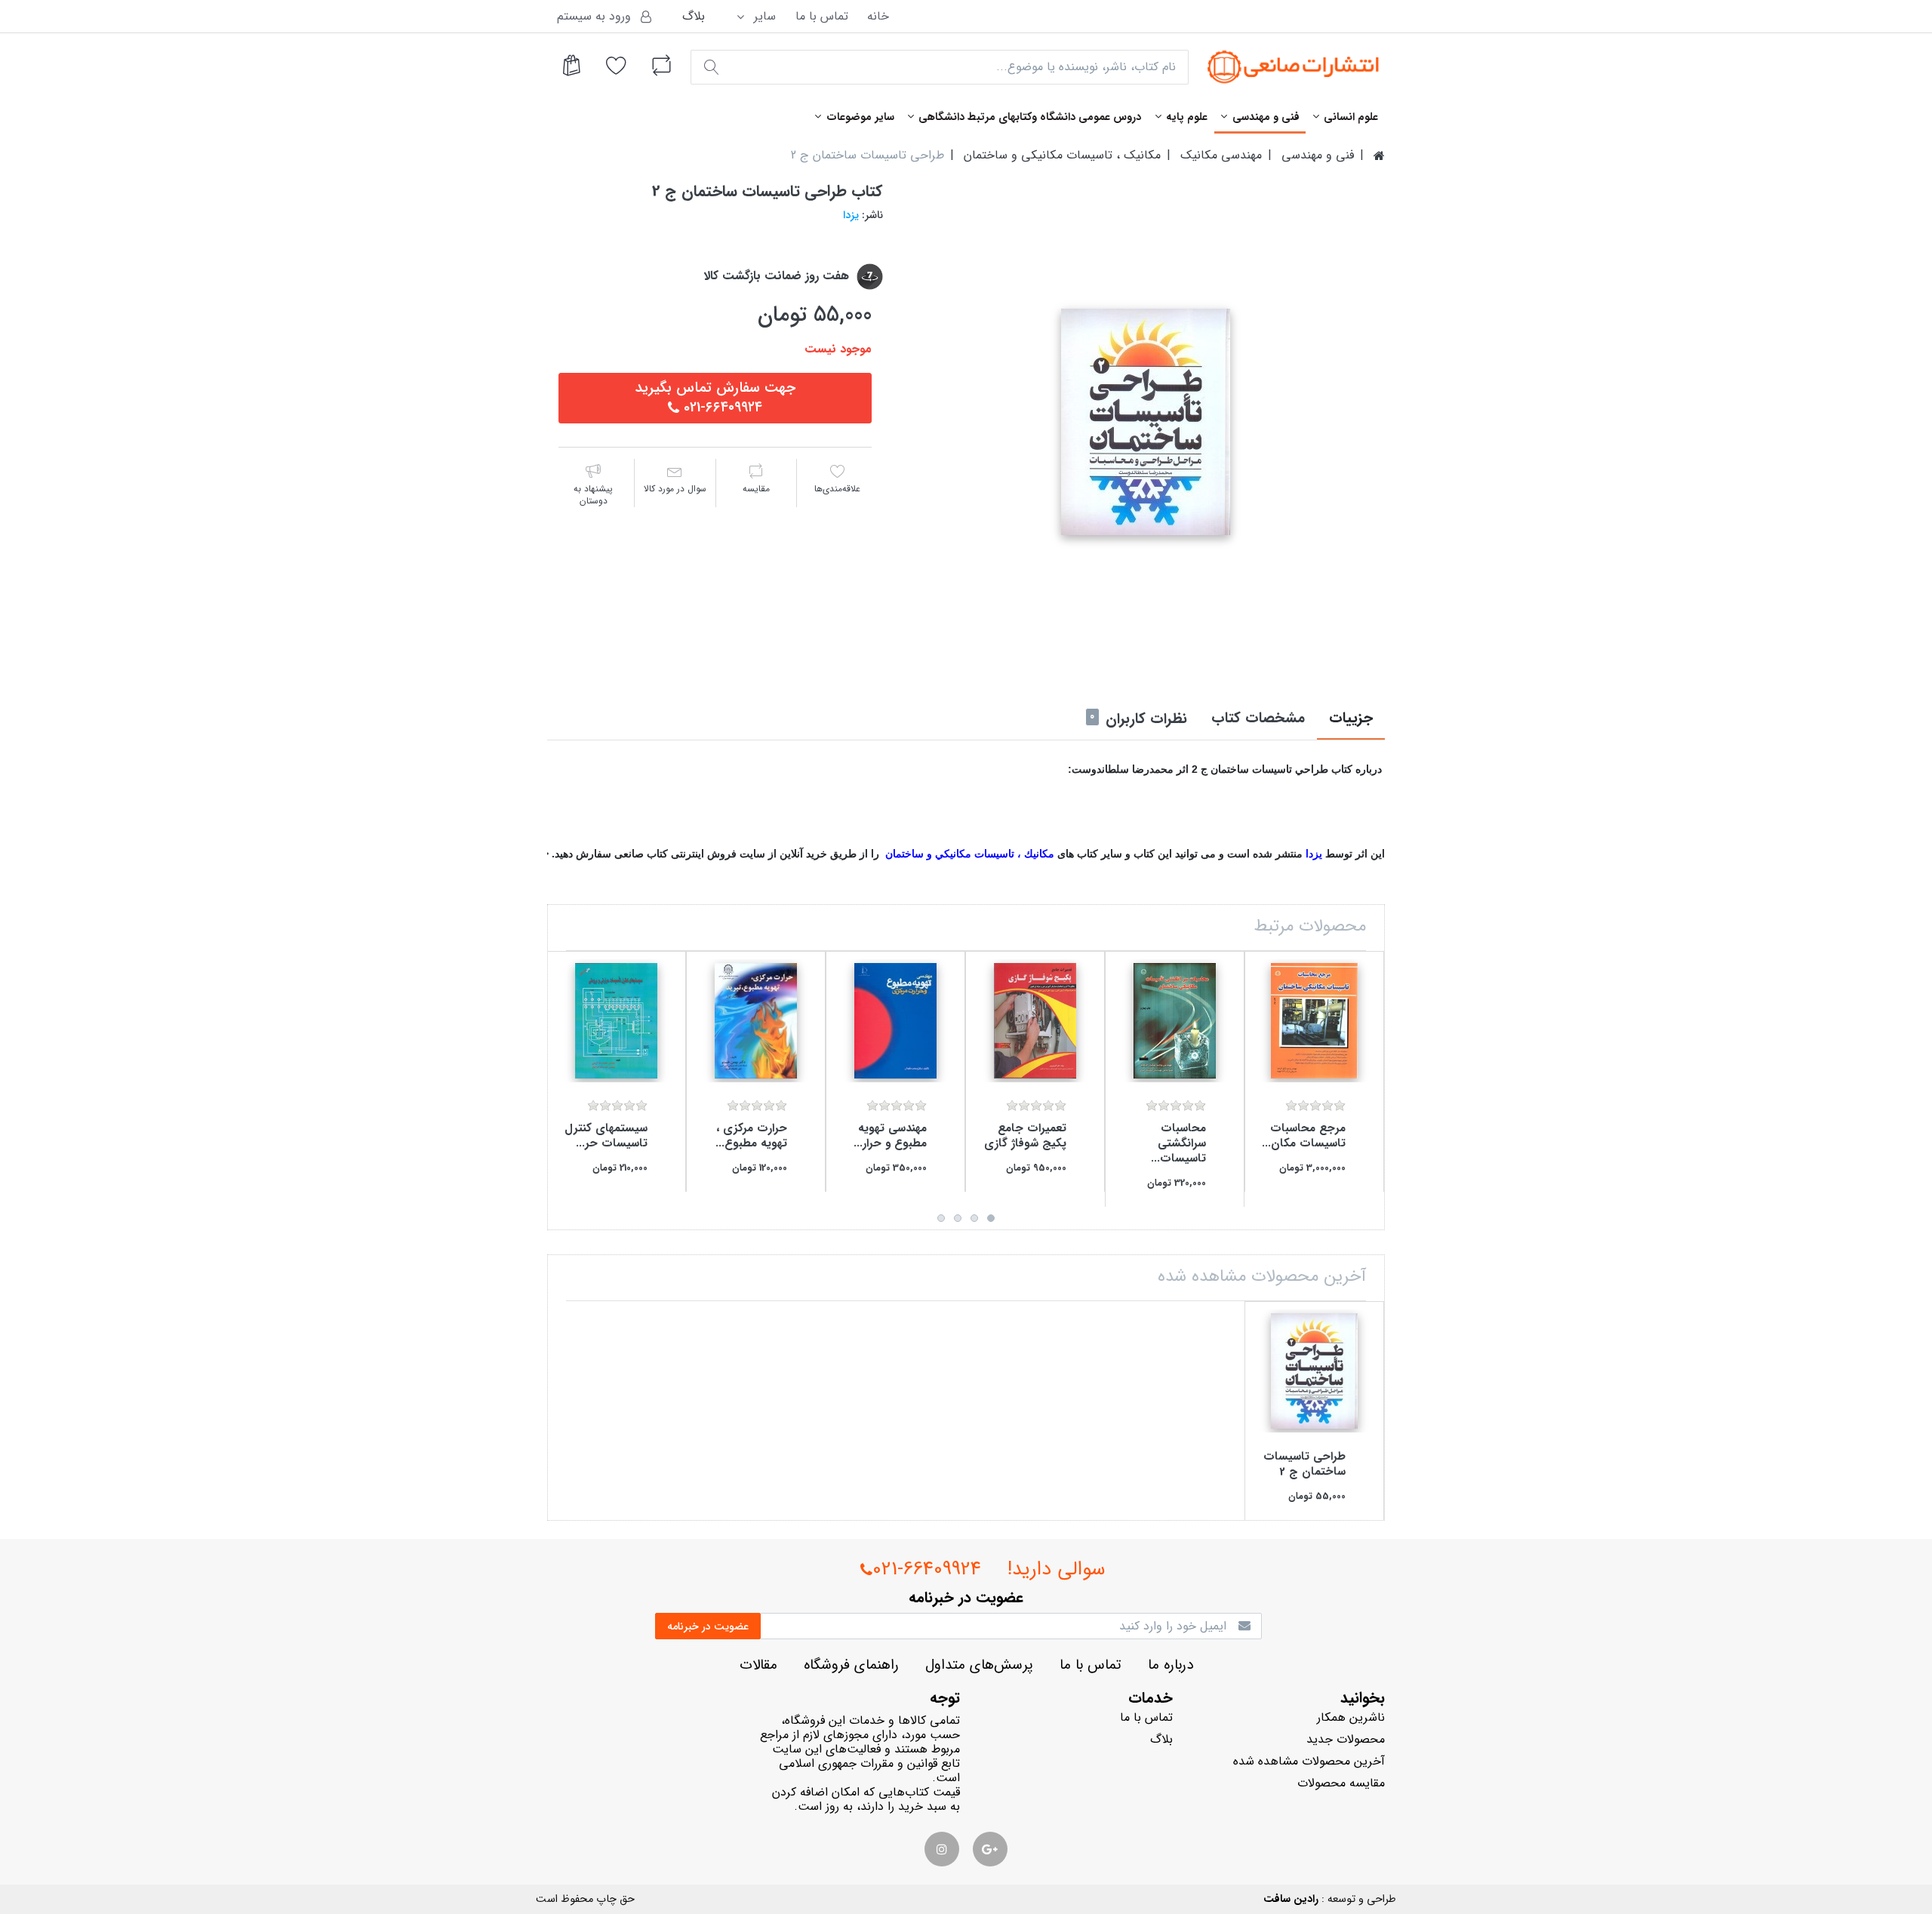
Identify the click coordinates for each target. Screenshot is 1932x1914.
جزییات (1351, 719)
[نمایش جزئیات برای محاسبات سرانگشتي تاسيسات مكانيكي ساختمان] (1175, 1021)
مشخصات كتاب (1258, 719)
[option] (1145, 422)
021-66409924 (927, 1569)
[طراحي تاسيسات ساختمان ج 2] (1145, 422)
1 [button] (991, 1218)
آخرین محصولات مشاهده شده (1309, 1761)
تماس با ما (822, 16)
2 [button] (974, 1218)
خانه (878, 16)
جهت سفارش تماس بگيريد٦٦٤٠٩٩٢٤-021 (715, 398)
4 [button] (941, 1218)
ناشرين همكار (1351, 1717)
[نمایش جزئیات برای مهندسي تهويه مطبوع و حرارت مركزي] (895, 1021)
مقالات (758, 1665)
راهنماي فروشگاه (851, 1665)
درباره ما (1171, 1665)
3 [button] (958, 1218)
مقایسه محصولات (1341, 1783)
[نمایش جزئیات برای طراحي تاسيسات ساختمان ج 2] (1314, 1371)
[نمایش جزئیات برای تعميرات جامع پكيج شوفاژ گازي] (1035, 1021)
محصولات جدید (1346, 1739)
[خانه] (1379, 155)
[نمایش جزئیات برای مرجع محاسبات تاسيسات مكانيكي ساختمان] (1314, 1021)
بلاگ (694, 16)
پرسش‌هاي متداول (979, 1665)
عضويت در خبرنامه (708, 1626)
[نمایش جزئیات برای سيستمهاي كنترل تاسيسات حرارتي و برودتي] (616, 1021)
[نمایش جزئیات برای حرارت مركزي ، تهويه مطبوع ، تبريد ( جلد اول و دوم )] (756, 1021)
